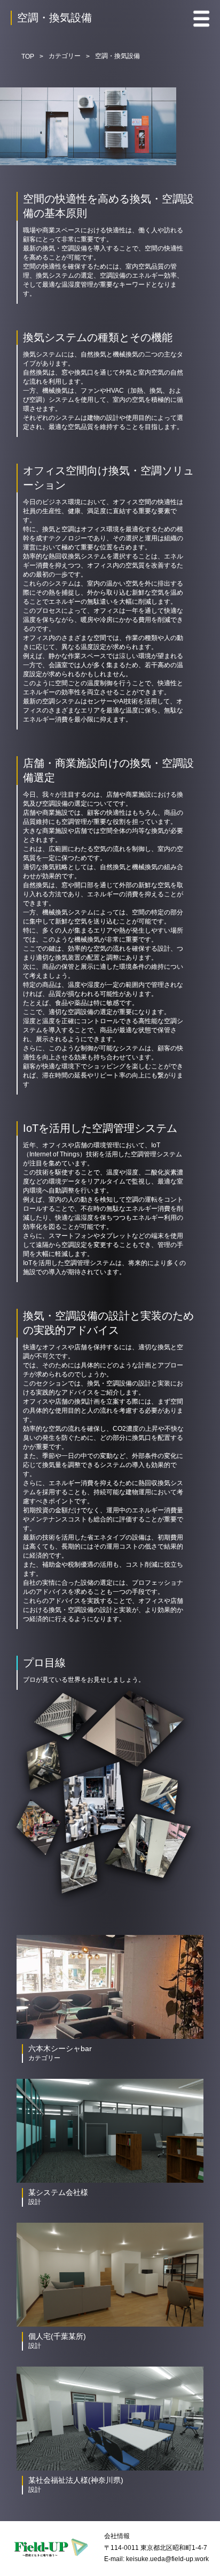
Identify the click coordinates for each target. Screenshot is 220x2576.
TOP (28, 56)
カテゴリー (65, 56)
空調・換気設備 (117, 56)
